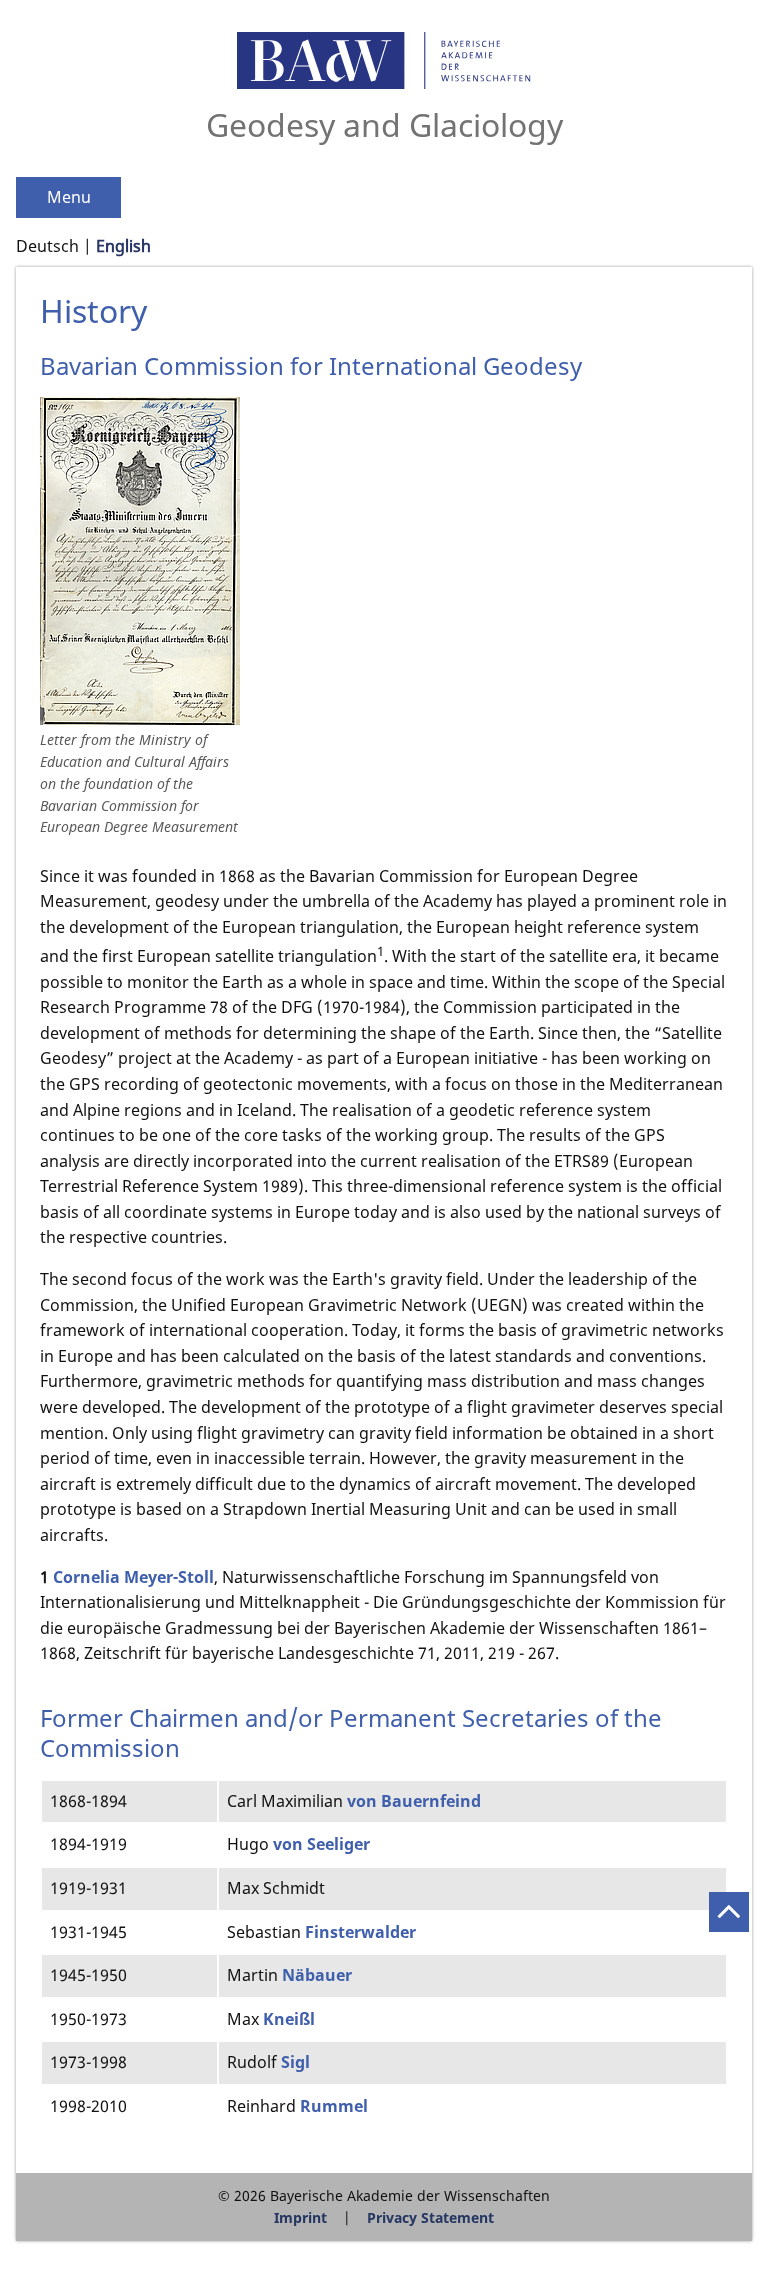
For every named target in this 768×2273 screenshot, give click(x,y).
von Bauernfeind (414, 1801)
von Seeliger (321, 1844)
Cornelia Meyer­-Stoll (133, 1577)
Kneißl (289, 2019)
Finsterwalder (360, 1932)
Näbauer (317, 1975)
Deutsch (47, 246)
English (123, 246)
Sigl (295, 2062)
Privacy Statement (430, 2217)
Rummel (334, 2106)
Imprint (300, 2217)
